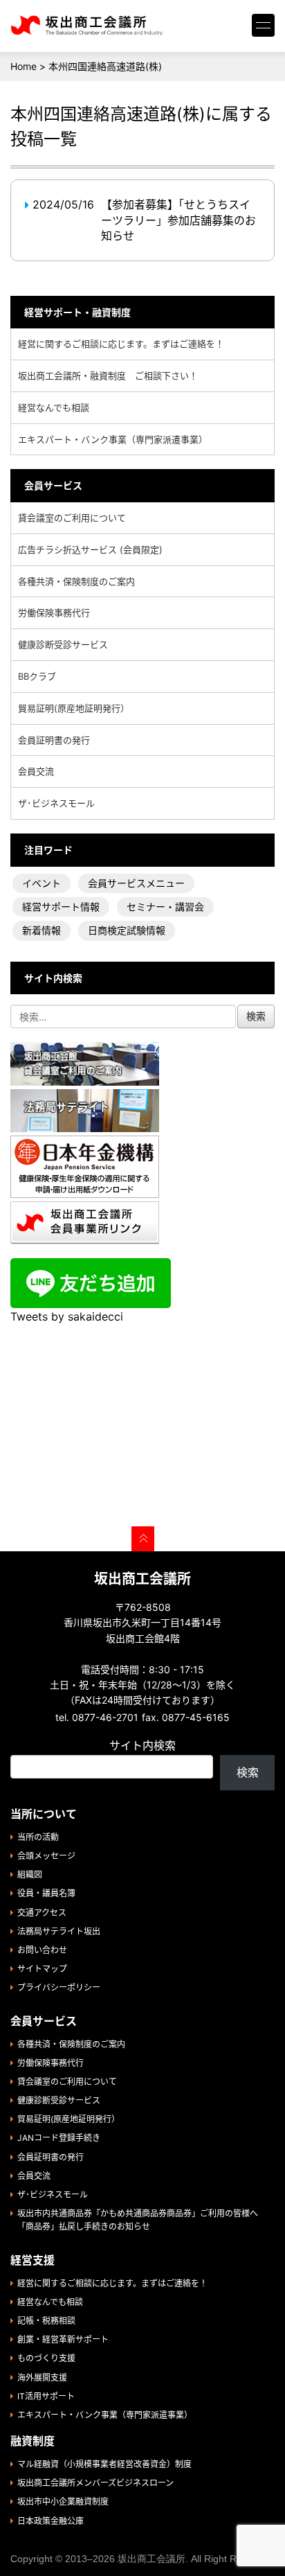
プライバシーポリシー (59, 1987)
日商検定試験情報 (127, 930)
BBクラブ (37, 676)
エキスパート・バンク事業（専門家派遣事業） (113, 439)
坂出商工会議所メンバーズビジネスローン (95, 2483)
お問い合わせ (42, 1950)
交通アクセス (42, 1913)
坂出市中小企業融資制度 (63, 2502)
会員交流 (36, 771)
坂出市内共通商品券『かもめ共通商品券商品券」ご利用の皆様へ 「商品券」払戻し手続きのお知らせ (142, 2220)
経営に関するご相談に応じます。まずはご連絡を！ (121, 344)
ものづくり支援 (46, 2358)
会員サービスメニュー (136, 883)
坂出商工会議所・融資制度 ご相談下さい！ (108, 376)
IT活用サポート (46, 2396)
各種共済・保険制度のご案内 (76, 581)
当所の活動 (38, 1837)
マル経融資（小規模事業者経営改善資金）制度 (104, 2464)
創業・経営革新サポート (63, 2339)
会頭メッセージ (46, 1856)
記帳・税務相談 (46, 2321)
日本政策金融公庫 (50, 2521)
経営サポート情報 (61, 907)
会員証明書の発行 (54, 740)
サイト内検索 (142, 1745)
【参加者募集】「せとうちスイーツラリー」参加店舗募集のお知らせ (178, 220)
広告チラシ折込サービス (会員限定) (90, 549)
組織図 (30, 1874)
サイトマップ (42, 1969)
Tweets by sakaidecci (67, 1316)
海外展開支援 (42, 2377)
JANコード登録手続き (59, 2138)
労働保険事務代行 (54, 612)
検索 (248, 1772)
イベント (42, 883)
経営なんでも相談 (54, 407)
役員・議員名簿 (46, 1893)
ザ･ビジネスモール (56, 803)
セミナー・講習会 (165, 907)
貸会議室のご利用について (72, 518)
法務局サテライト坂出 (59, 1931)
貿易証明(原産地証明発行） (74, 708)
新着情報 (42, 930)
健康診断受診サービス (63, 644)
